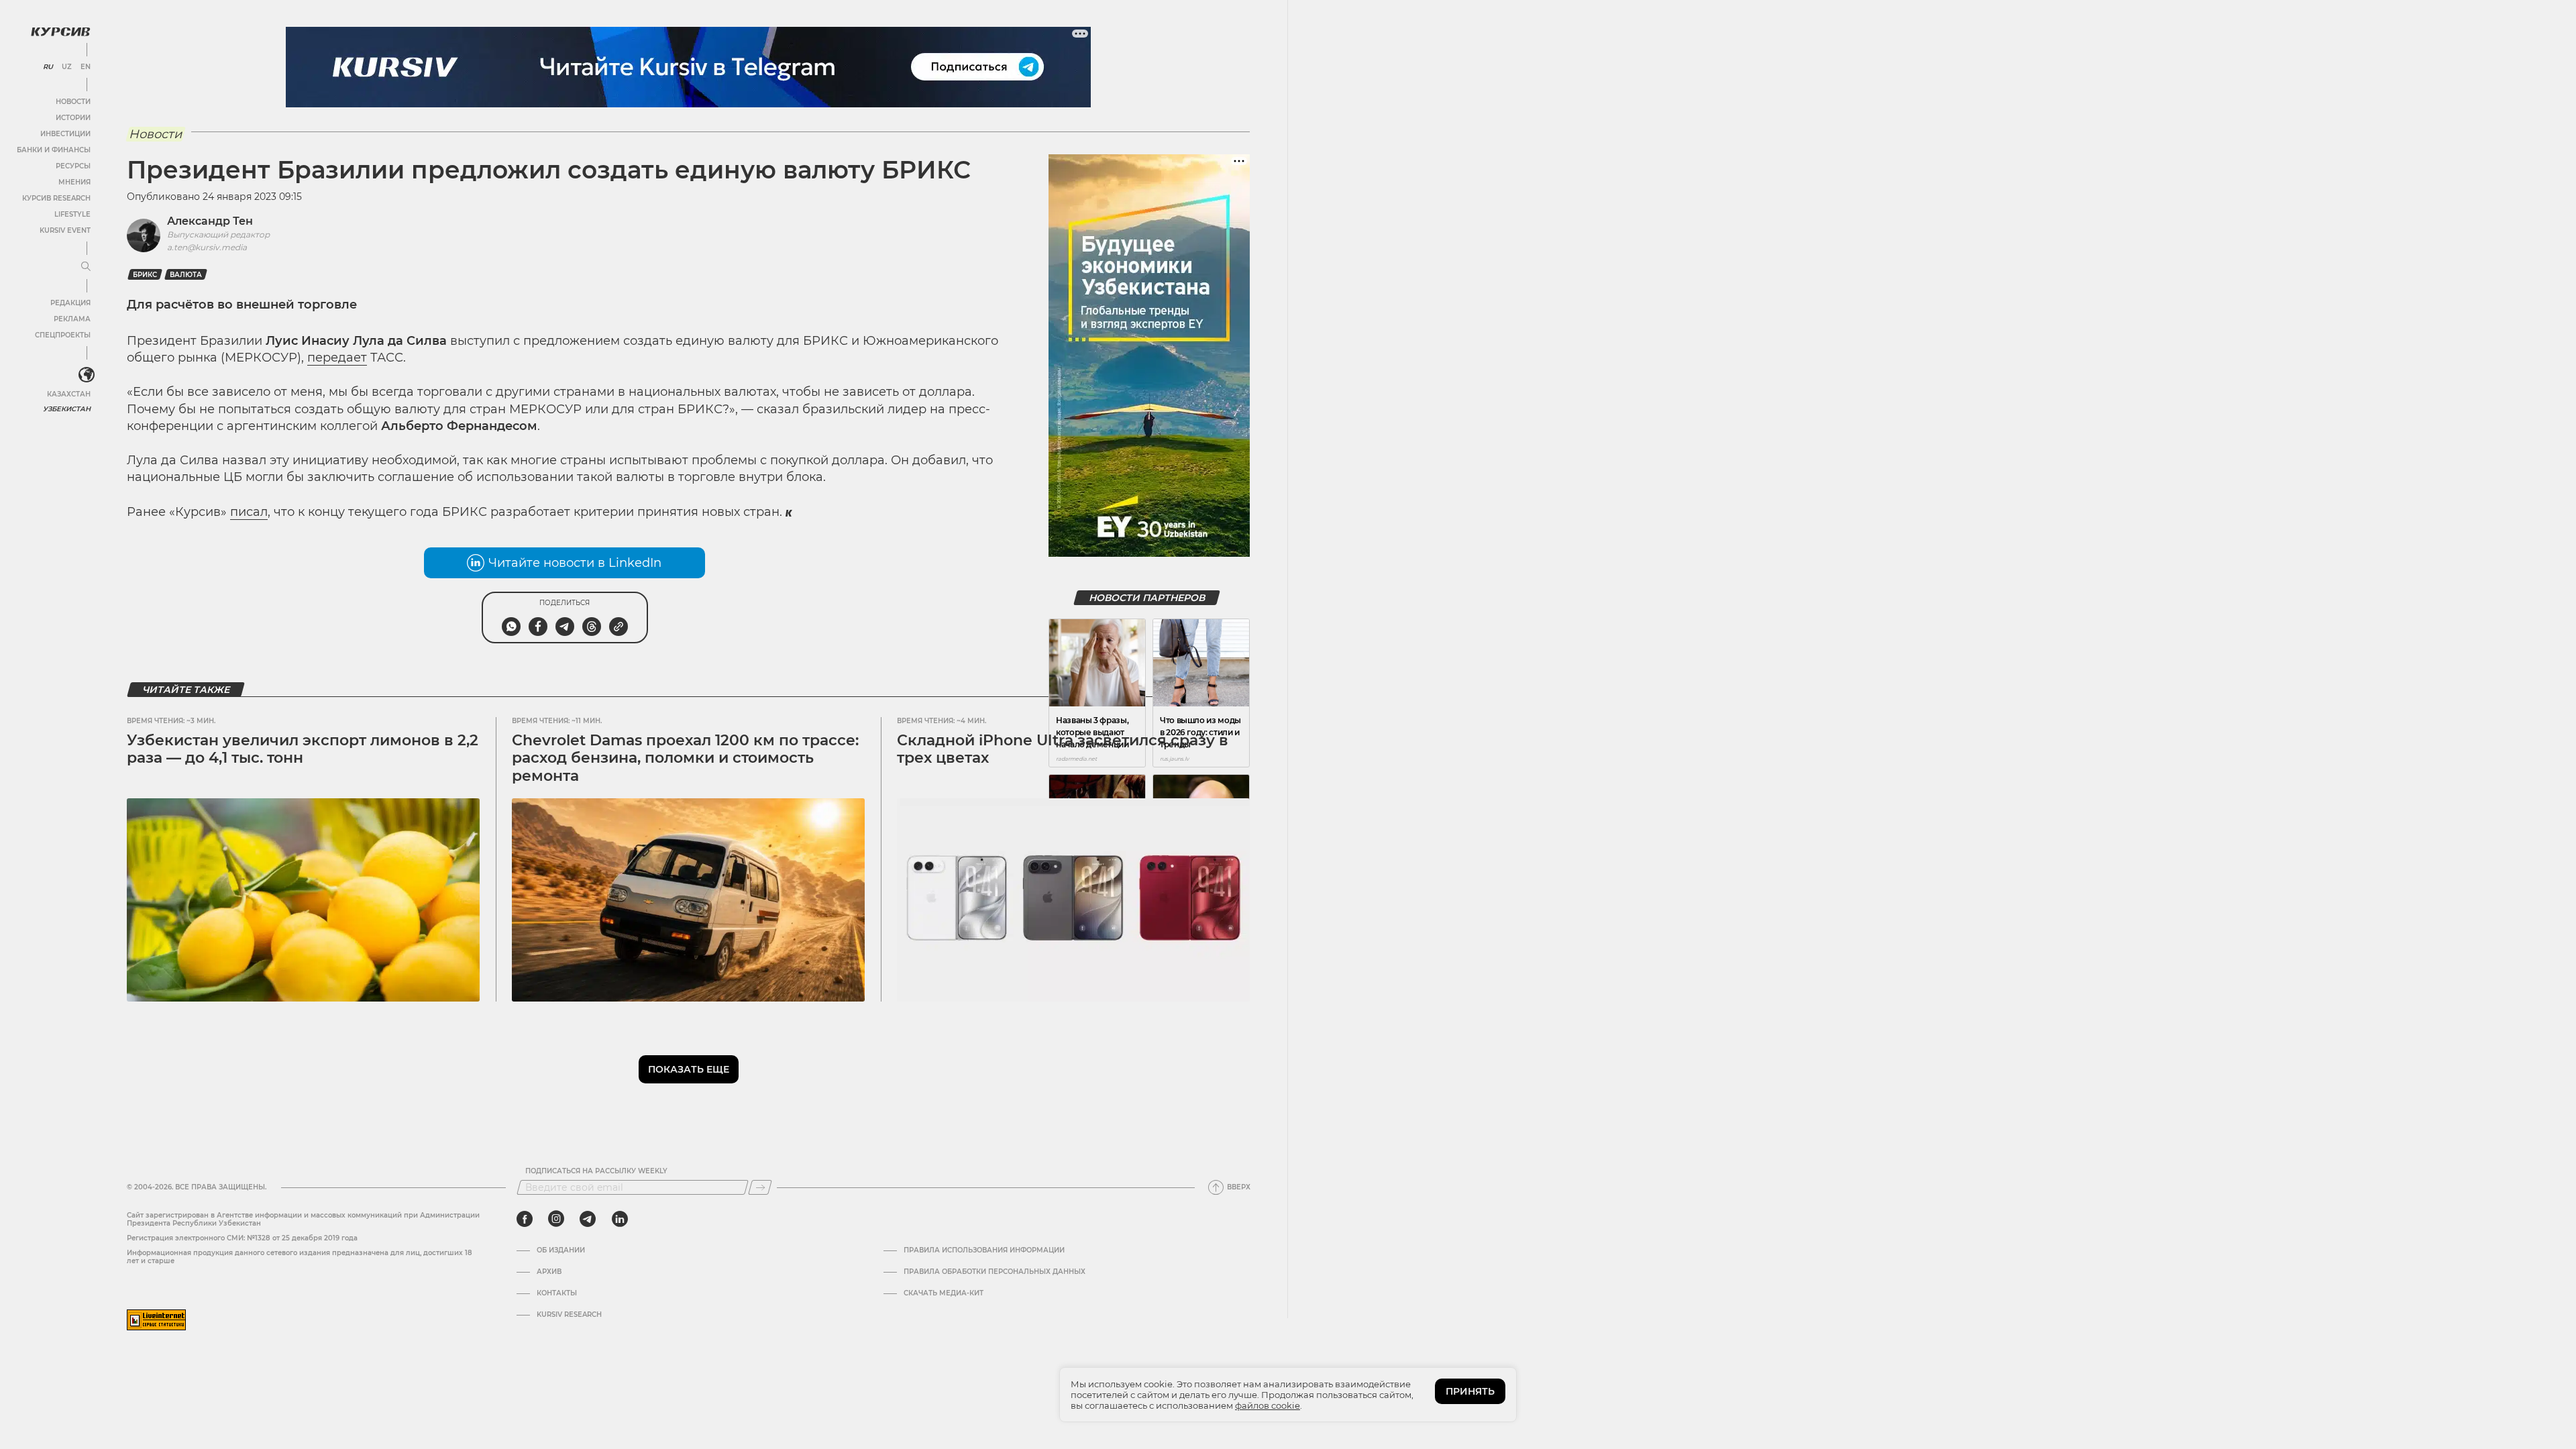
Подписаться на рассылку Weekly (596, 1171)
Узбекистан (67, 409)
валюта (186, 275)
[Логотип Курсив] (60, 32)
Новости (73, 102)
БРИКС (145, 275)
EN (86, 67)
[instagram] (556, 1219)
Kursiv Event (65, 230)
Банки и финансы (54, 150)
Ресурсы (73, 166)
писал (249, 512)
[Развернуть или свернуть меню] (86, 267)
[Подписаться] (760, 1187)
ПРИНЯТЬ (1470, 1391)
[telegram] (588, 1219)
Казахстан (69, 394)
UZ (67, 67)
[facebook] (525, 1219)
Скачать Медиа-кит (944, 1293)
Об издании (561, 1250)
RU (48, 67)
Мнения (74, 182)
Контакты (557, 1293)
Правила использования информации (984, 1250)
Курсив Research (56, 198)
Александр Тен (210, 221)
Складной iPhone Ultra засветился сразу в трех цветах (1063, 749)
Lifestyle (72, 214)
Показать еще (689, 1069)
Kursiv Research (569, 1315)
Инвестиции (65, 134)
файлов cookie (1268, 1405)
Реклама (72, 319)
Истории (73, 118)
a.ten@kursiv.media (207, 247)
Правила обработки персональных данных (995, 1272)
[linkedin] (620, 1219)
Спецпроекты (63, 335)
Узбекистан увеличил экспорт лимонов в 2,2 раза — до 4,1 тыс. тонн (303, 749)
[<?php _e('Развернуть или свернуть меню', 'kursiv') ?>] (87, 375)
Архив (549, 1272)
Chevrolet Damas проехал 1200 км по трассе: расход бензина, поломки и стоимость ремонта (685, 758)
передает (337, 358)
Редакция (70, 303)
